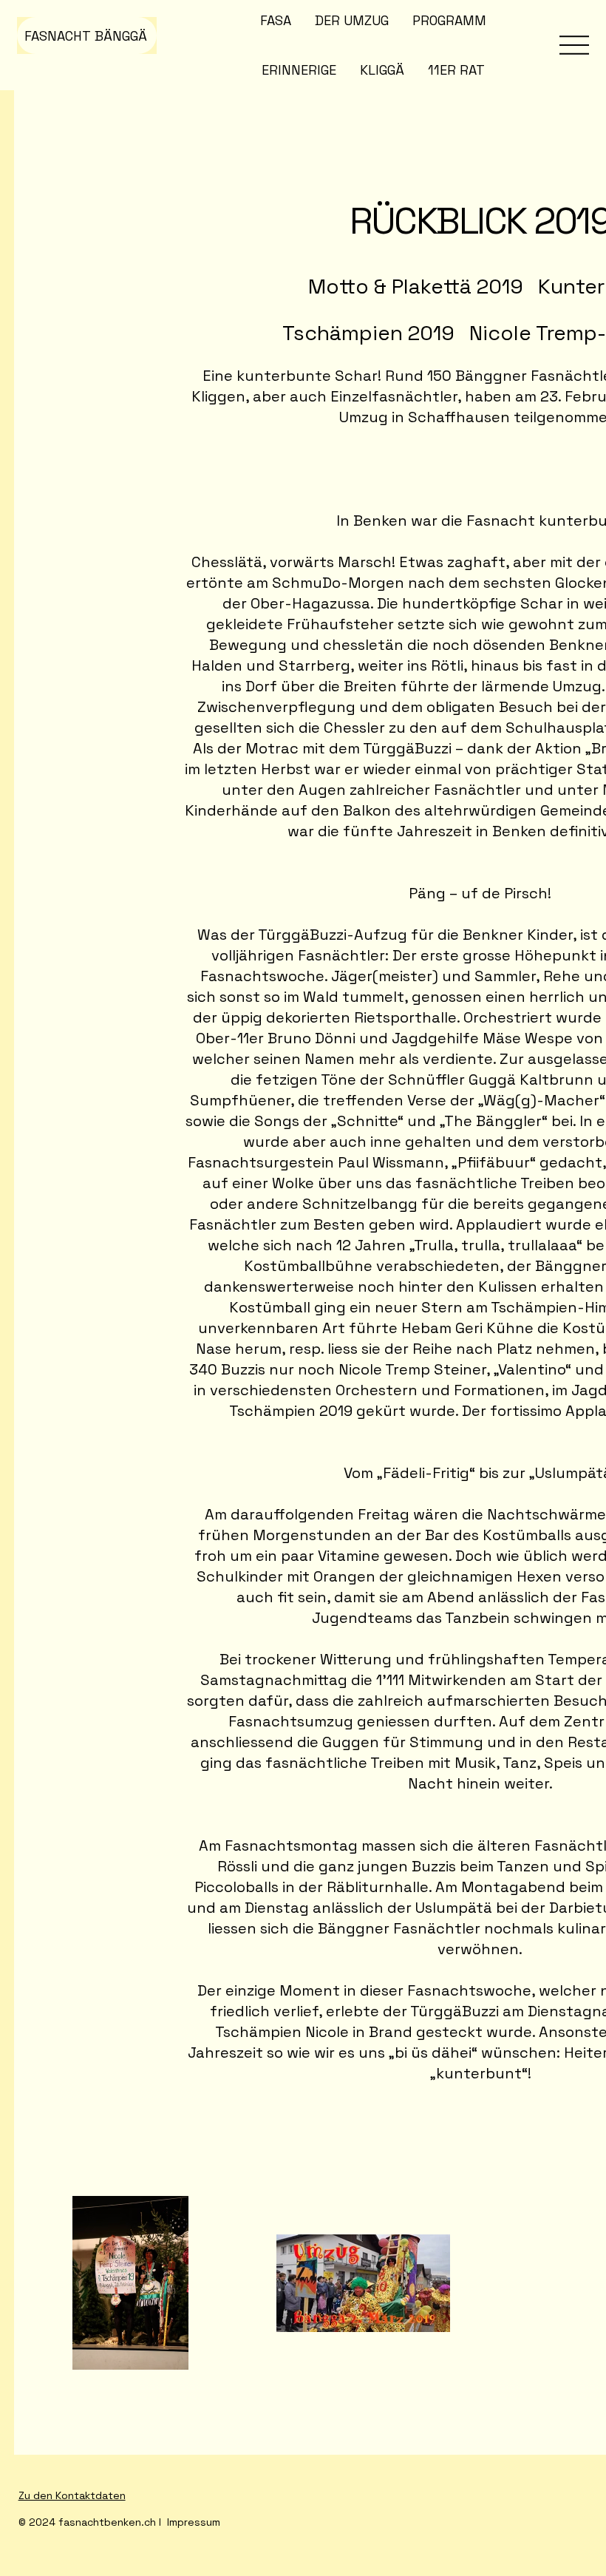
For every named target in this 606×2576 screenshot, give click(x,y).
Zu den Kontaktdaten (72, 2495)
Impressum (194, 2522)
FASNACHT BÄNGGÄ (86, 36)
